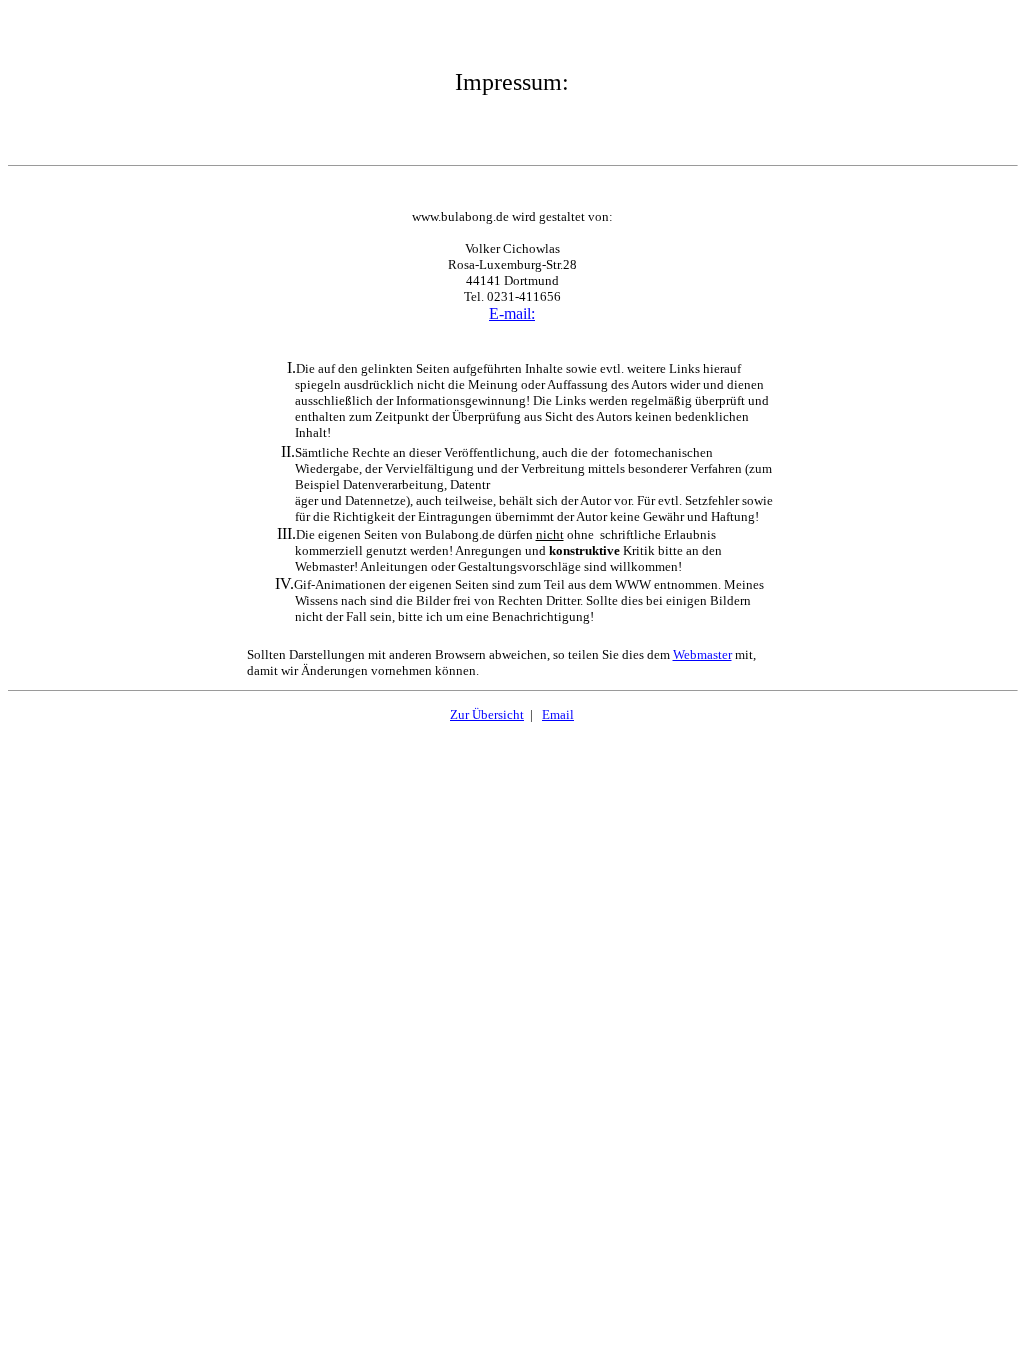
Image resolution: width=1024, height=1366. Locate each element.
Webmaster (702, 654)
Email (558, 714)
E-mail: (512, 313)
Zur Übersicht (487, 714)
